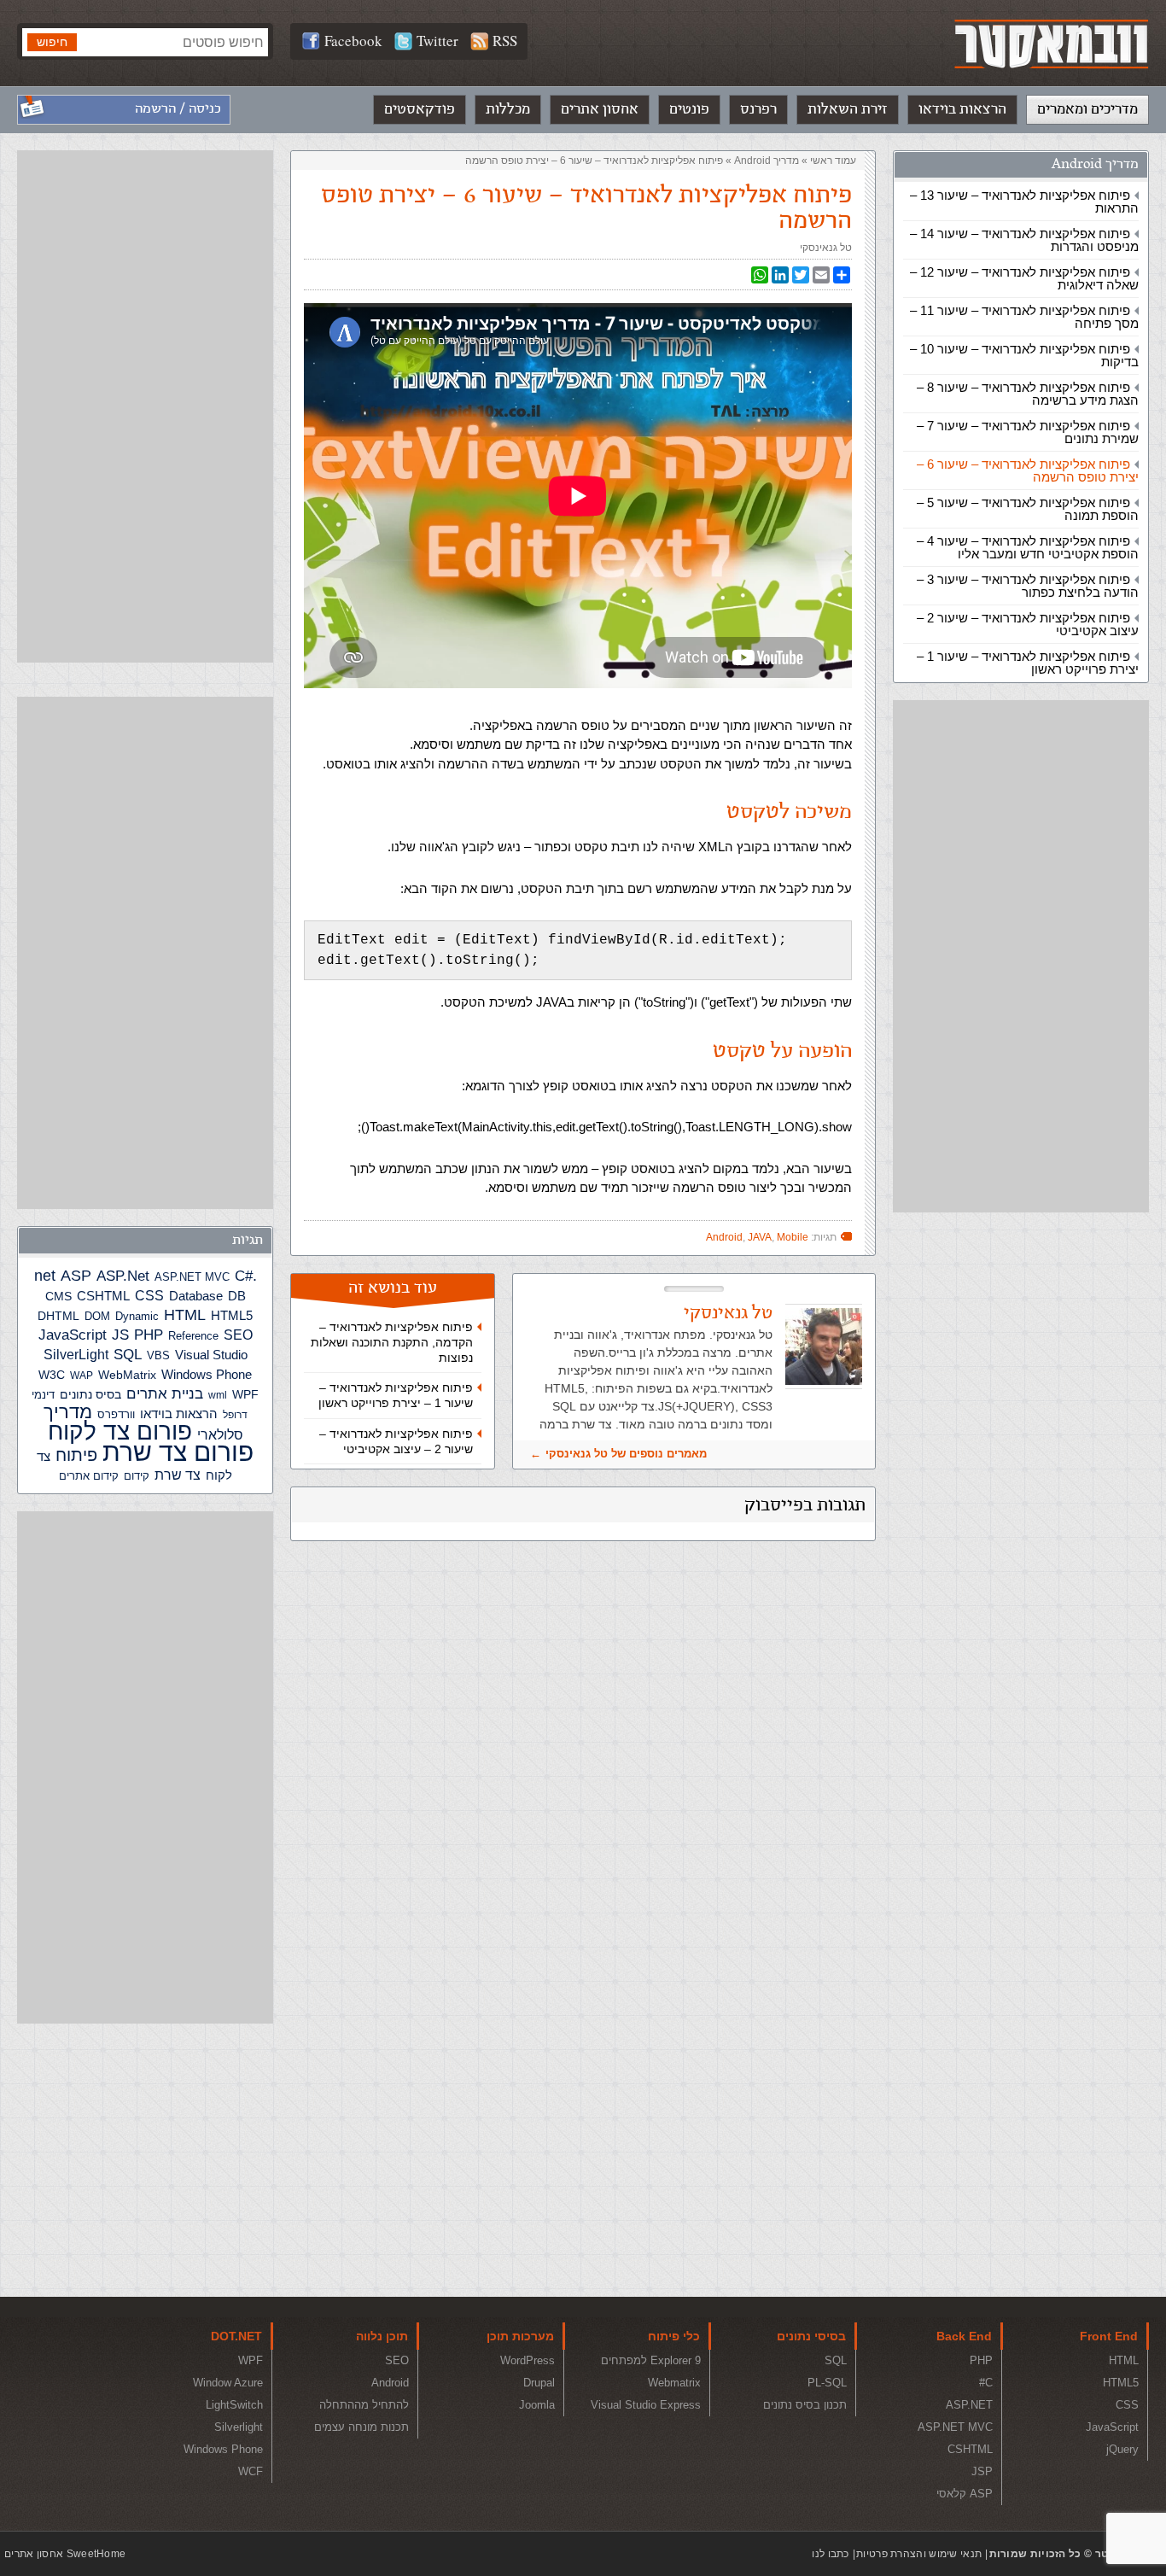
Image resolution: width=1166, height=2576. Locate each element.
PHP (149, 1335)
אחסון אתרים (600, 109)
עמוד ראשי (833, 161)
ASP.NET (969, 2405)
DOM (97, 1316)
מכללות (508, 109)
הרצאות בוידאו (962, 109)
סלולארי (220, 1435)
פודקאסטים (420, 109)
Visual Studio (211, 1355)
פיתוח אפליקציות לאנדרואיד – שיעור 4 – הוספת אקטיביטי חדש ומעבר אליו (1028, 547)
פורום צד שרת (178, 1452)
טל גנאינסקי (826, 248)
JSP (982, 2471)
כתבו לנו (830, 2554)
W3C (52, 1375)
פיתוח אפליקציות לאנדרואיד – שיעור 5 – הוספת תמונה (1028, 509)
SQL (128, 1354)
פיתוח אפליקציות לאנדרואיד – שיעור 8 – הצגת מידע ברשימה (1028, 394)
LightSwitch (234, 2405)
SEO (238, 1335)
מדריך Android (1095, 164)
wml (218, 1395)
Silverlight (239, 2427)
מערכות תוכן (520, 2336)
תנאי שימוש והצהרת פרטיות (919, 2554)
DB (237, 1296)
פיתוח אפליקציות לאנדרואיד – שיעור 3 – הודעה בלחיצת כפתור (1028, 586)
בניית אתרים (165, 1394)
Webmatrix (674, 2383)
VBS (158, 1355)
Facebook (353, 41)
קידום (137, 1476)
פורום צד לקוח (120, 1431)
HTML (185, 1315)
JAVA (760, 1237)
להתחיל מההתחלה (364, 2405)
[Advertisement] (1021, 956)
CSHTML (103, 1296)
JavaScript (73, 1335)
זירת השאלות (848, 109)
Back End (964, 2336)
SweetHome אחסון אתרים (65, 2554)
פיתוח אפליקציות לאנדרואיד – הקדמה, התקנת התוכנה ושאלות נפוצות (392, 1342)
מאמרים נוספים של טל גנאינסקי (626, 1454)
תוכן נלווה (382, 2336)
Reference (193, 1336)
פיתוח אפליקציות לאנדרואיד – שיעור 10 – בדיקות (1024, 355)
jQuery (1122, 2449)
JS (120, 1335)
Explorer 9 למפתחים (651, 2360)
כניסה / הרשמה (178, 109)
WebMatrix (127, 1375)
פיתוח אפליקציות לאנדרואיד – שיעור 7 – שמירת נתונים (1028, 432)
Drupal (539, 2383)
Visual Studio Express (646, 2405)
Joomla (537, 2405)
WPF (245, 1394)
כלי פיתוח (674, 2336)
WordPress (528, 2360)
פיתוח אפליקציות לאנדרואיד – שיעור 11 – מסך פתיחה (1024, 317)
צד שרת (178, 1475)
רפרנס (758, 109)
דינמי (43, 1395)
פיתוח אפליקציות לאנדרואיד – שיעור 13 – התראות (1024, 202)
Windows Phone (207, 1374)
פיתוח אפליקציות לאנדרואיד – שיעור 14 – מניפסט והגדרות (1024, 240)
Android (724, 1237)
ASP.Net (123, 1276)
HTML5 (232, 1315)
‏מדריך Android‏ (767, 161)
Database (196, 1296)
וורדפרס (116, 1414)
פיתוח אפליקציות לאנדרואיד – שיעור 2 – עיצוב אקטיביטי (1028, 624)
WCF (251, 2471)
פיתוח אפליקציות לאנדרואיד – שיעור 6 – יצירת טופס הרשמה (1028, 470)
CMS (58, 1297)
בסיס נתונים (90, 1394)
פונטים (689, 109)
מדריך (68, 1412)
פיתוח (76, 1455)
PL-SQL (827, 2383)
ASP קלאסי (965, 2494)
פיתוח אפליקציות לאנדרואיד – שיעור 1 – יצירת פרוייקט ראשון (1028, 663)
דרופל (235, 1415)
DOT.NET (236, 2336)
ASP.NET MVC (192, 1277)
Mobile (793, 1237)
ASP (76, 1276)
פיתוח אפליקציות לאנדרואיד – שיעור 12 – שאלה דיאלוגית (1024, 278)
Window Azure (228, 2383)
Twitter (437, 41)
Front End (1109, 2336)
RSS (505, 41)
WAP (82, 1376)
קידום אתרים (89, 1476)
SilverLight (76, 1354)
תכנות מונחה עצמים (361, 2427)
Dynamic (137, 1316)
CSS (149, 1295)
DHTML (58, 1316)
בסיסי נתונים (811, 2336)
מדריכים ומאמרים (1087, 109)
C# (244, 1276)
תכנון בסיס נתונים (805, 2405)
